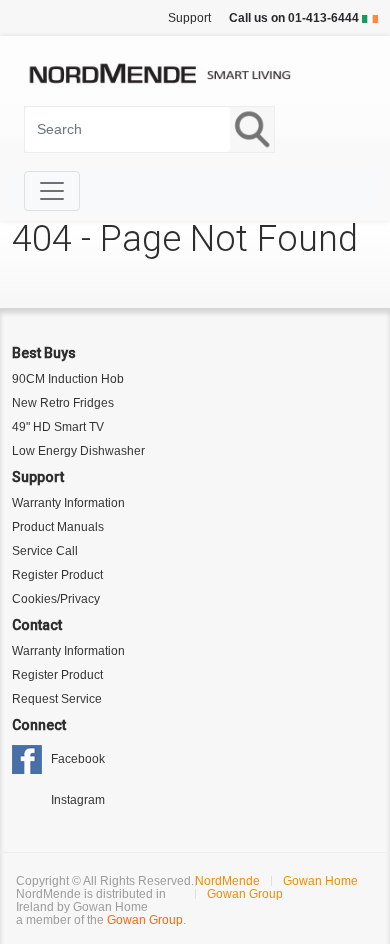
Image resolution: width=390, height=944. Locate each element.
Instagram (78, 800)
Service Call (45, 551)
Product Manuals (58, 527)
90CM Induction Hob (68, 379)
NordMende (227, 881)
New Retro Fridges (63, 403)
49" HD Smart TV (58, 427)
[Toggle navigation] (52, 191)
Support (189, 18)
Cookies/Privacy (56, 599)
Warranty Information (68, 503)
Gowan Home (320, 881)
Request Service (57, 699)
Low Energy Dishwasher (78, 451)
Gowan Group (145, 920)
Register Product (57, 575)
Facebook (78, 759)
